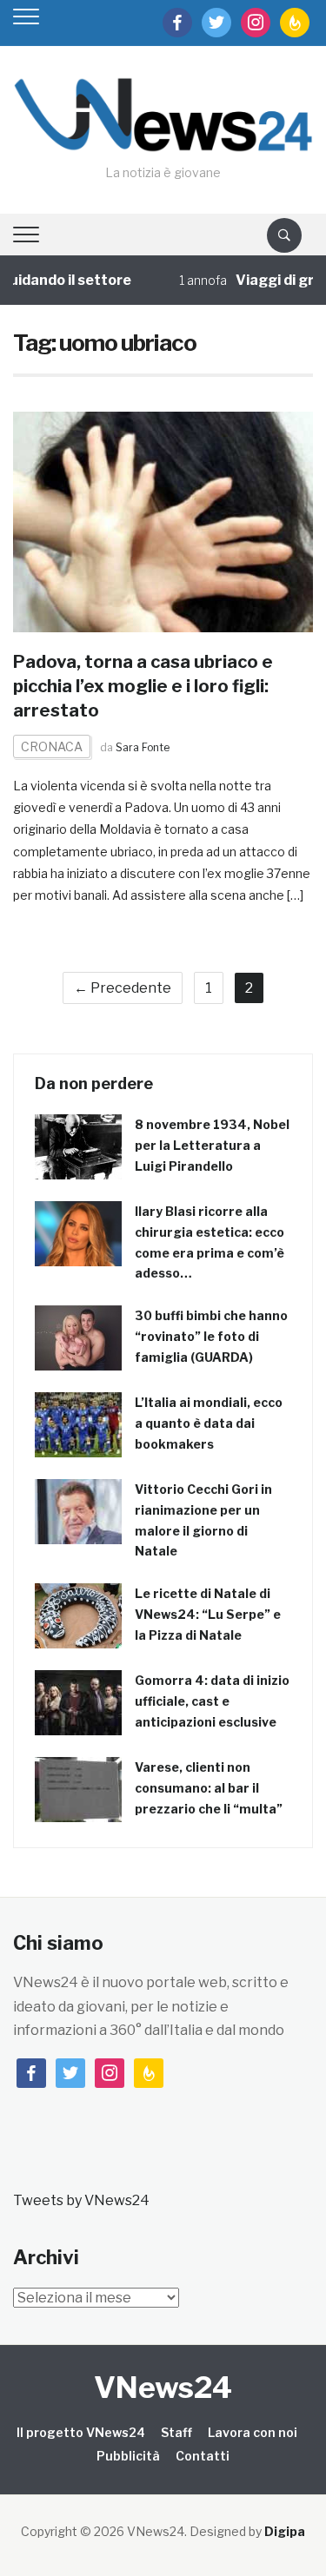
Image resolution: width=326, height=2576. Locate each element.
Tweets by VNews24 (81, 2200)
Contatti (203, 2456)
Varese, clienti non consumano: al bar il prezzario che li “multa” (209, 1788)
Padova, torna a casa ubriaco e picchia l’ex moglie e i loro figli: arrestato (143, 686)
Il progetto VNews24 (81, 2432)
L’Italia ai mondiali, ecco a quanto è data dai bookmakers (209, 1423)
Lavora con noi (253, 2432)
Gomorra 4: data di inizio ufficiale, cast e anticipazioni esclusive (212, 1701)
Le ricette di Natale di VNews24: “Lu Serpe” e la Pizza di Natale (208, 1614)
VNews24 (163, 2387)
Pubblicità (128, 2456)
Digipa (285, 2531)
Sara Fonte (143, 747)
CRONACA (52, 746)
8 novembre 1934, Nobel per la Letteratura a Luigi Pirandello (212, 1145)
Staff (176, 2432)
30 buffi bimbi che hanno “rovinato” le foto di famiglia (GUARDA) (211, 1336)
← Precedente (123, 988)
